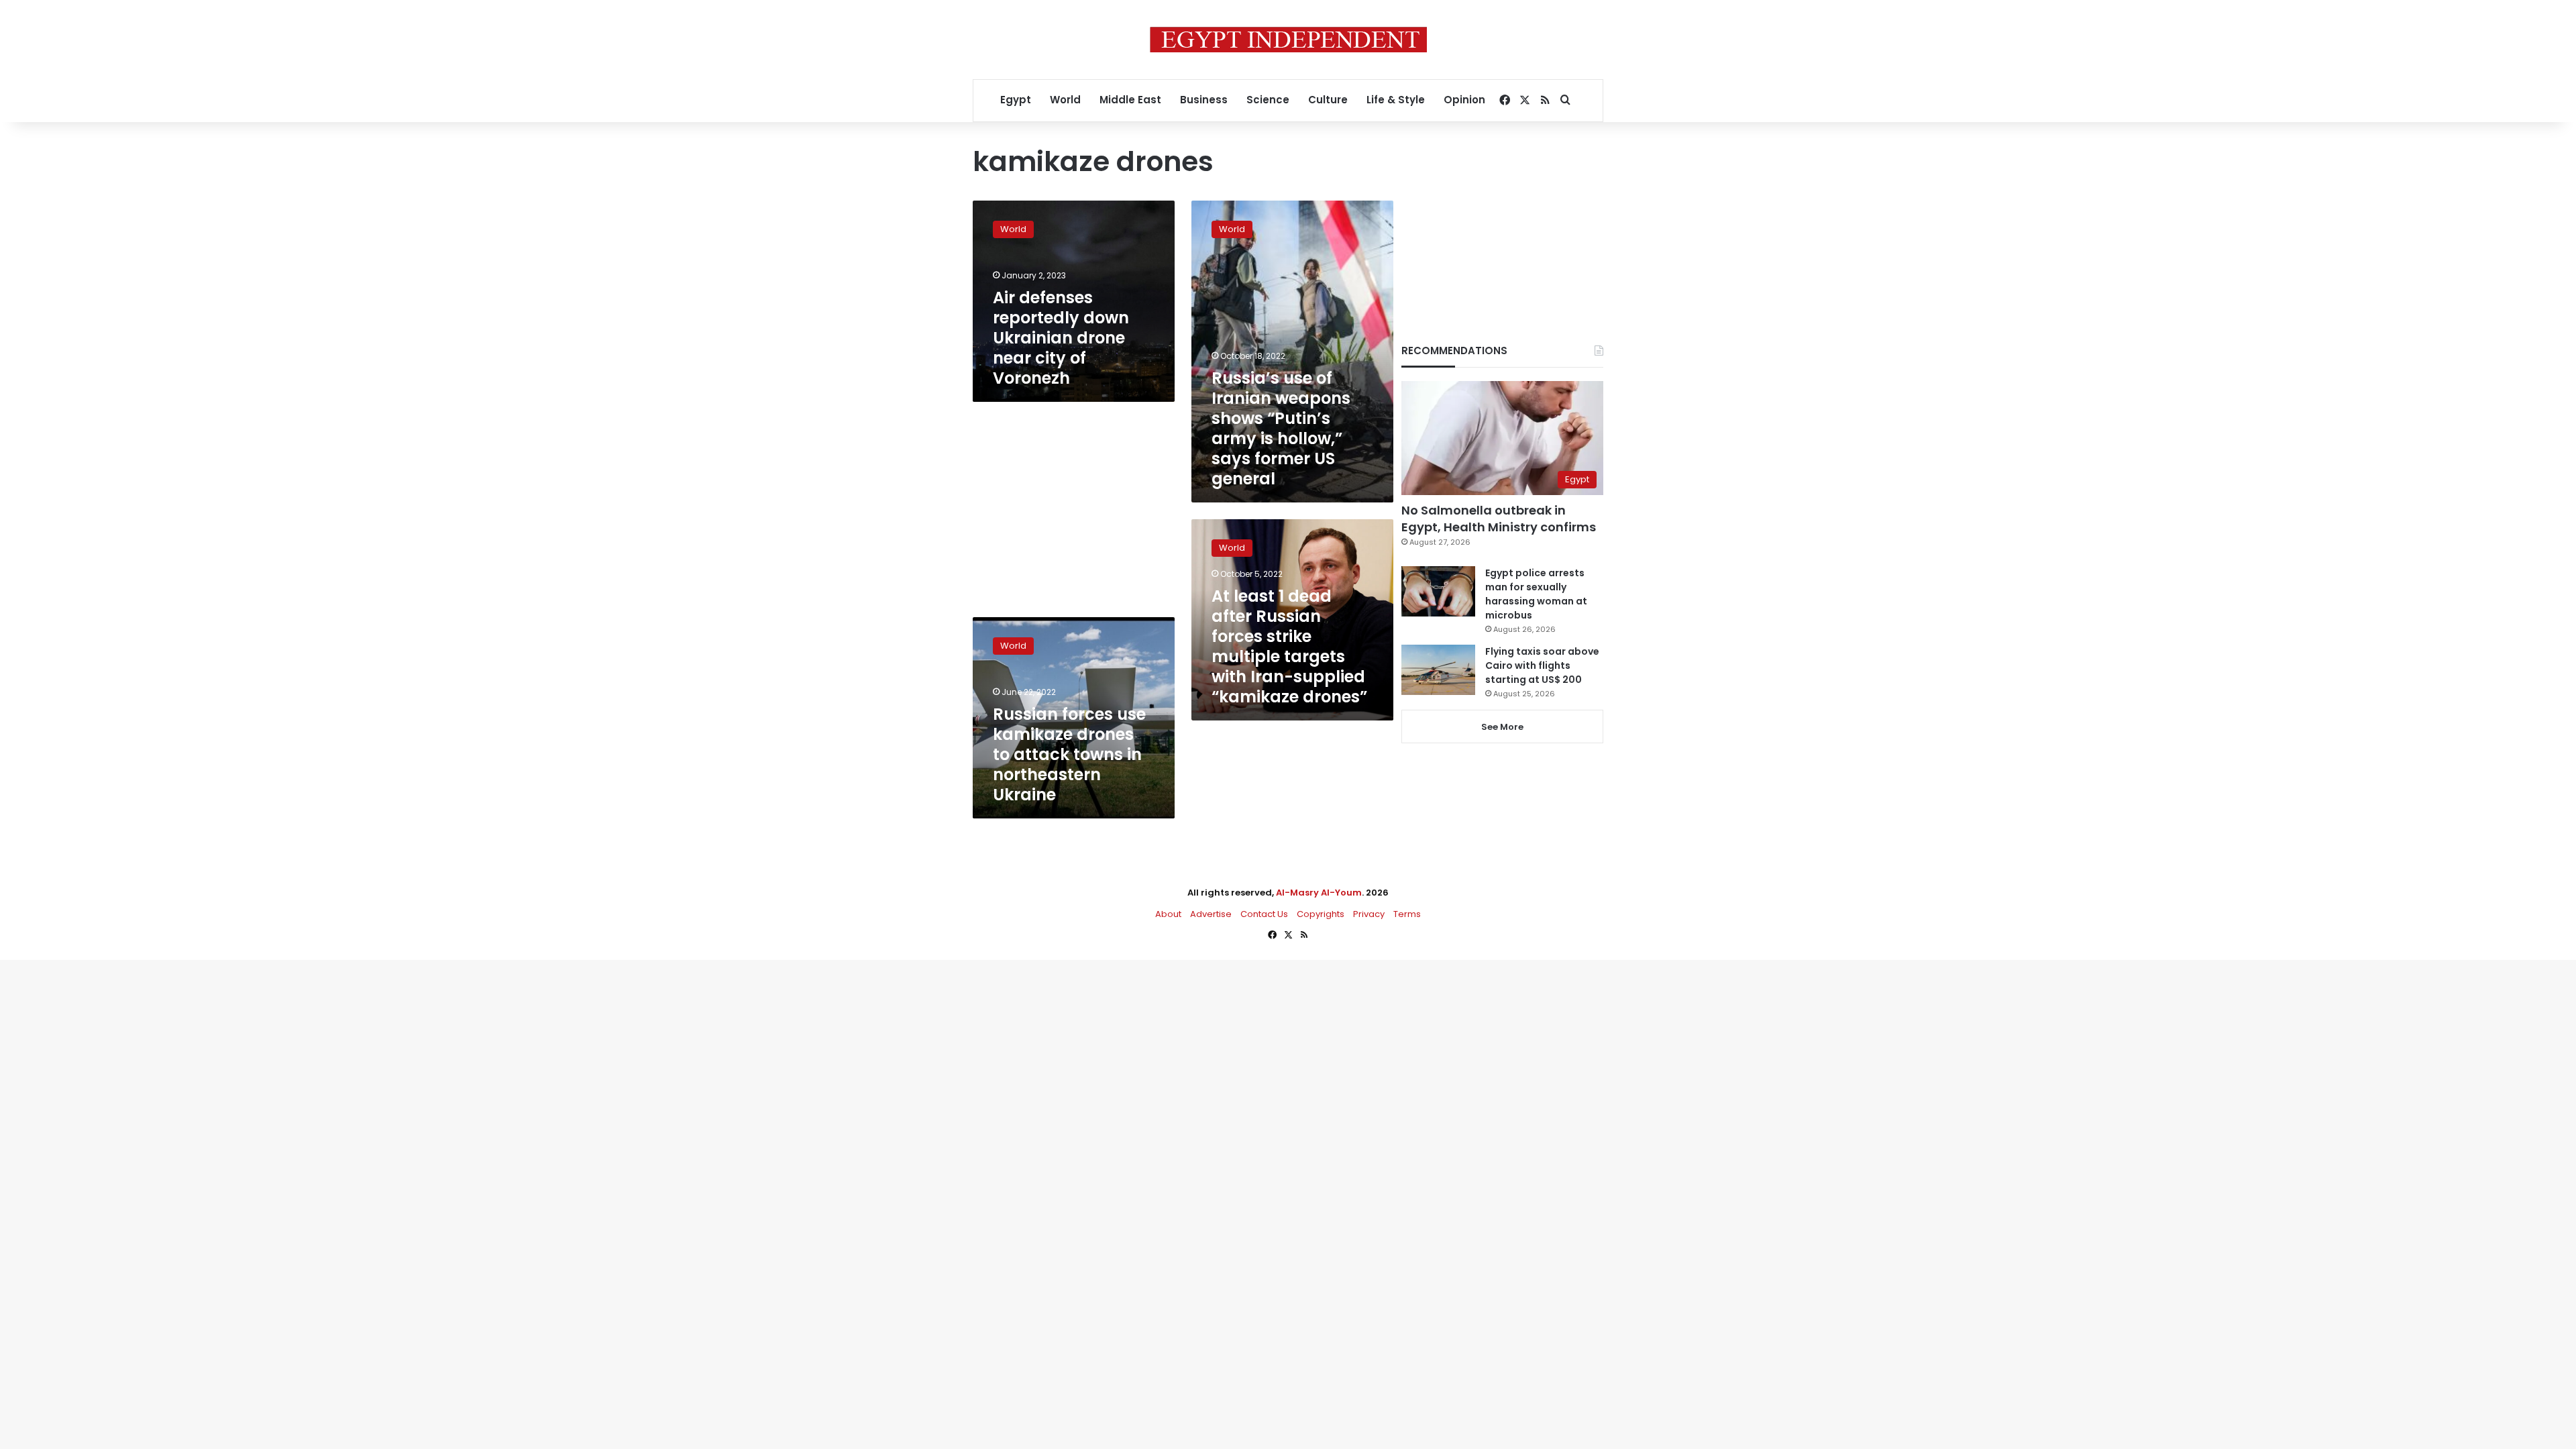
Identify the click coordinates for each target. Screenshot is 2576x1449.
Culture (1328, 100)
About (1168, 914)
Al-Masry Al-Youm (1319, 893)
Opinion (1464, 100)
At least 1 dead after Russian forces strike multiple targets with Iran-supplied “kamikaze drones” (1289, 646)
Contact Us (1264, 914)
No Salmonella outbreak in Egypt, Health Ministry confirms (1499, 519)
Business (1204, 100)
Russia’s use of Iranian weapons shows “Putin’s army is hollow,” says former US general (1281, 428)
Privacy (1369, 914)
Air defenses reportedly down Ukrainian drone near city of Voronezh (1061, 338)
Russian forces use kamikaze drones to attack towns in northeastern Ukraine (1069, 754)
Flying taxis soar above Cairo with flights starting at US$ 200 (1542, 665)
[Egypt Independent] (1288, 40)
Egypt (1016, 100)
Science (1268, 100)
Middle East (1130, 100)
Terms (1407, 914)
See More (1502, 727)
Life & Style (1396, 100)
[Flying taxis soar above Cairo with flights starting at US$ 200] (1438, 670)
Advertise (1211, 914)
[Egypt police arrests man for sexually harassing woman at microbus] (1438, 591)
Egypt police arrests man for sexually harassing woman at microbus (1536, 594)
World (1065, 100)
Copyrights (1321, 914)
